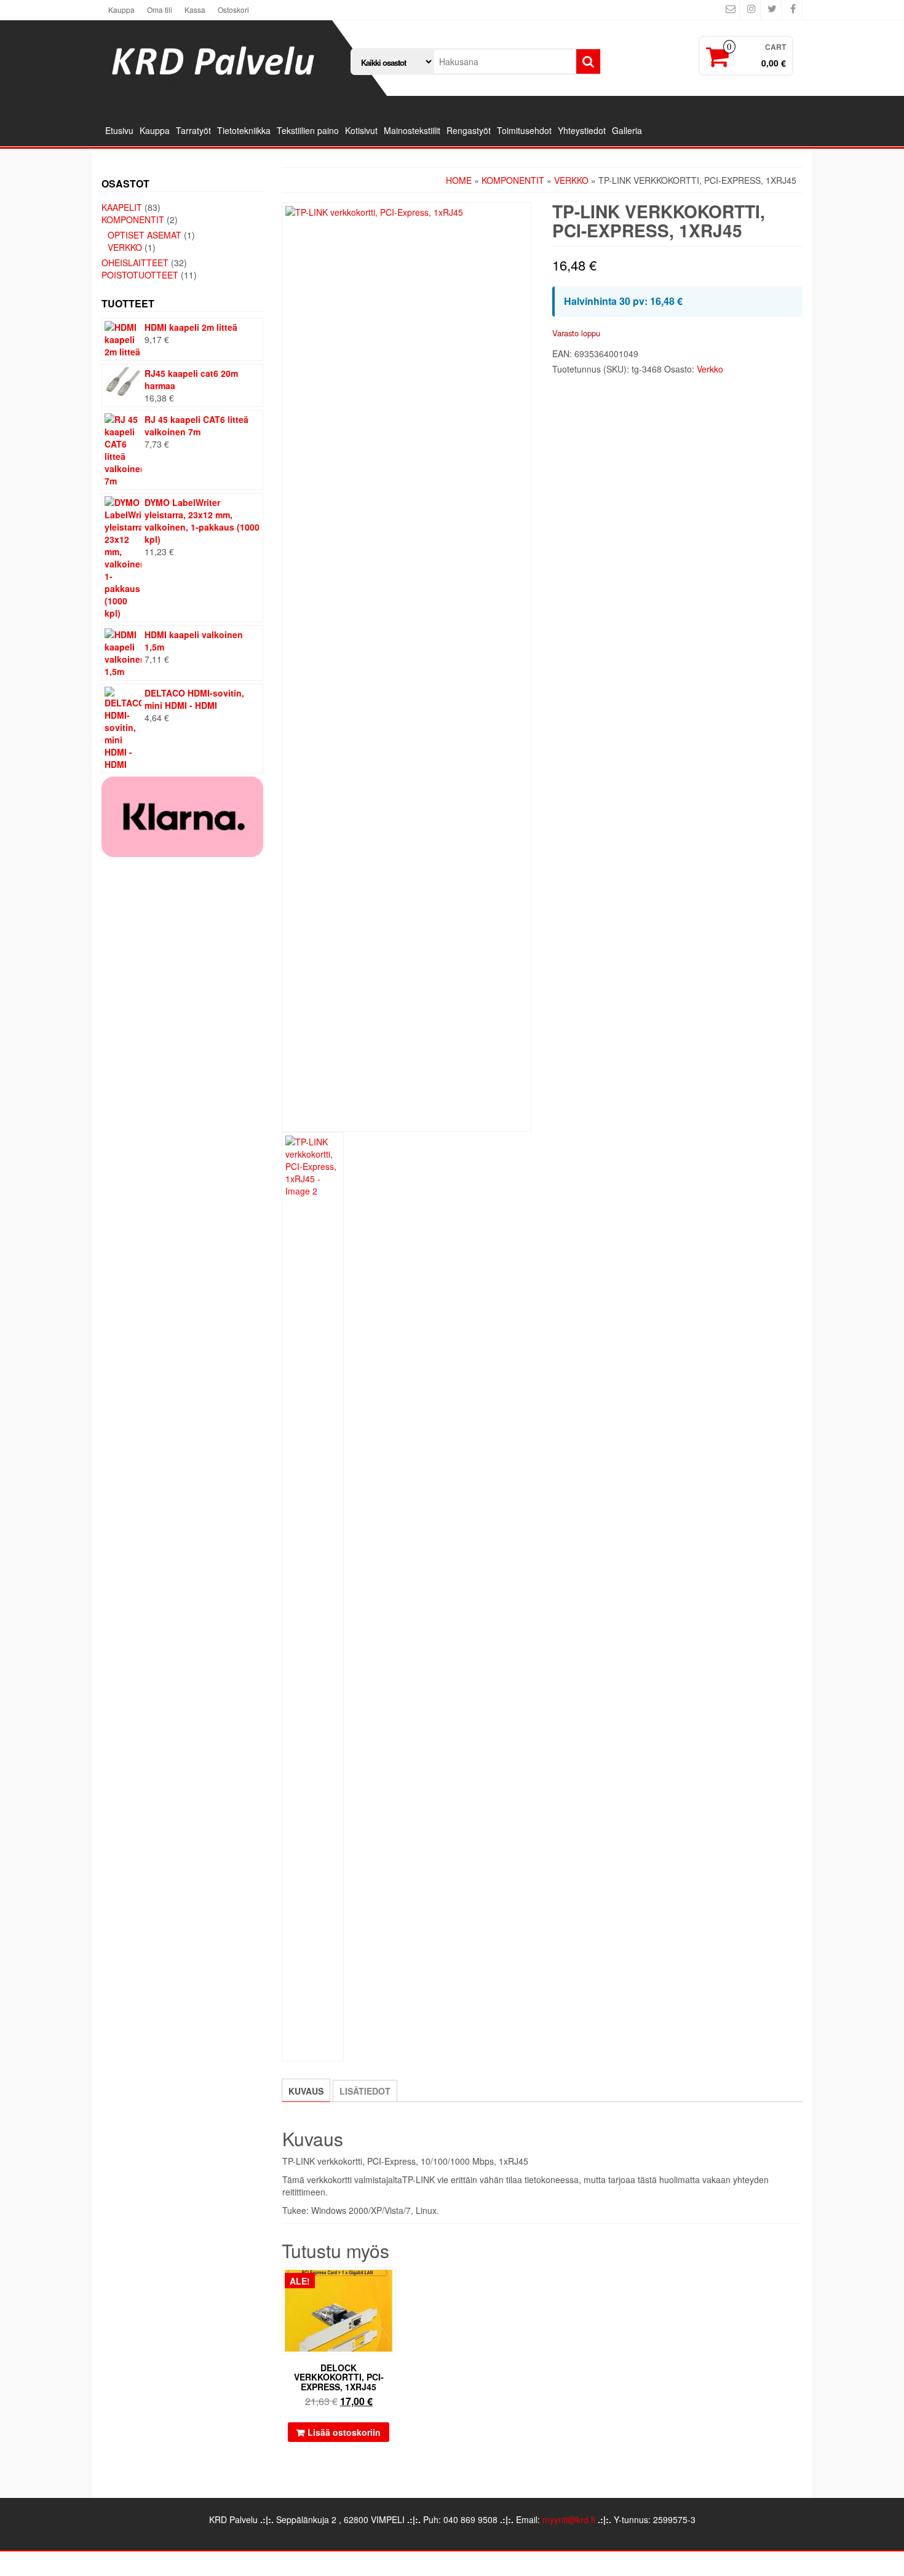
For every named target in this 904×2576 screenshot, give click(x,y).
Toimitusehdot (524, 130)
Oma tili (160, 10)
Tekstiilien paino (308, 130)
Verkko (125, 247)
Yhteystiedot (582, 130)
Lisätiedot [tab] (365, 2091)
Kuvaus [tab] (306, 2091)
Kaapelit (122, 207)
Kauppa (121, 10)
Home (459, 180)
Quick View (390, 2285)
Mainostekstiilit (412, 130)
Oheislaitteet (135, 263)
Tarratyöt (193, 130)
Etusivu (119, 130)
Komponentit (133, 219)
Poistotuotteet (140, 275)
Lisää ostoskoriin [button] (344, 2432)
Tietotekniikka (244, 130)
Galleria (627, 130)
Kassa (195, 10)
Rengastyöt (469, 130)
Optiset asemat (145, 235)
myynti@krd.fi (569, 2519)
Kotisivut (361, 130)
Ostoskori (233, 10)
